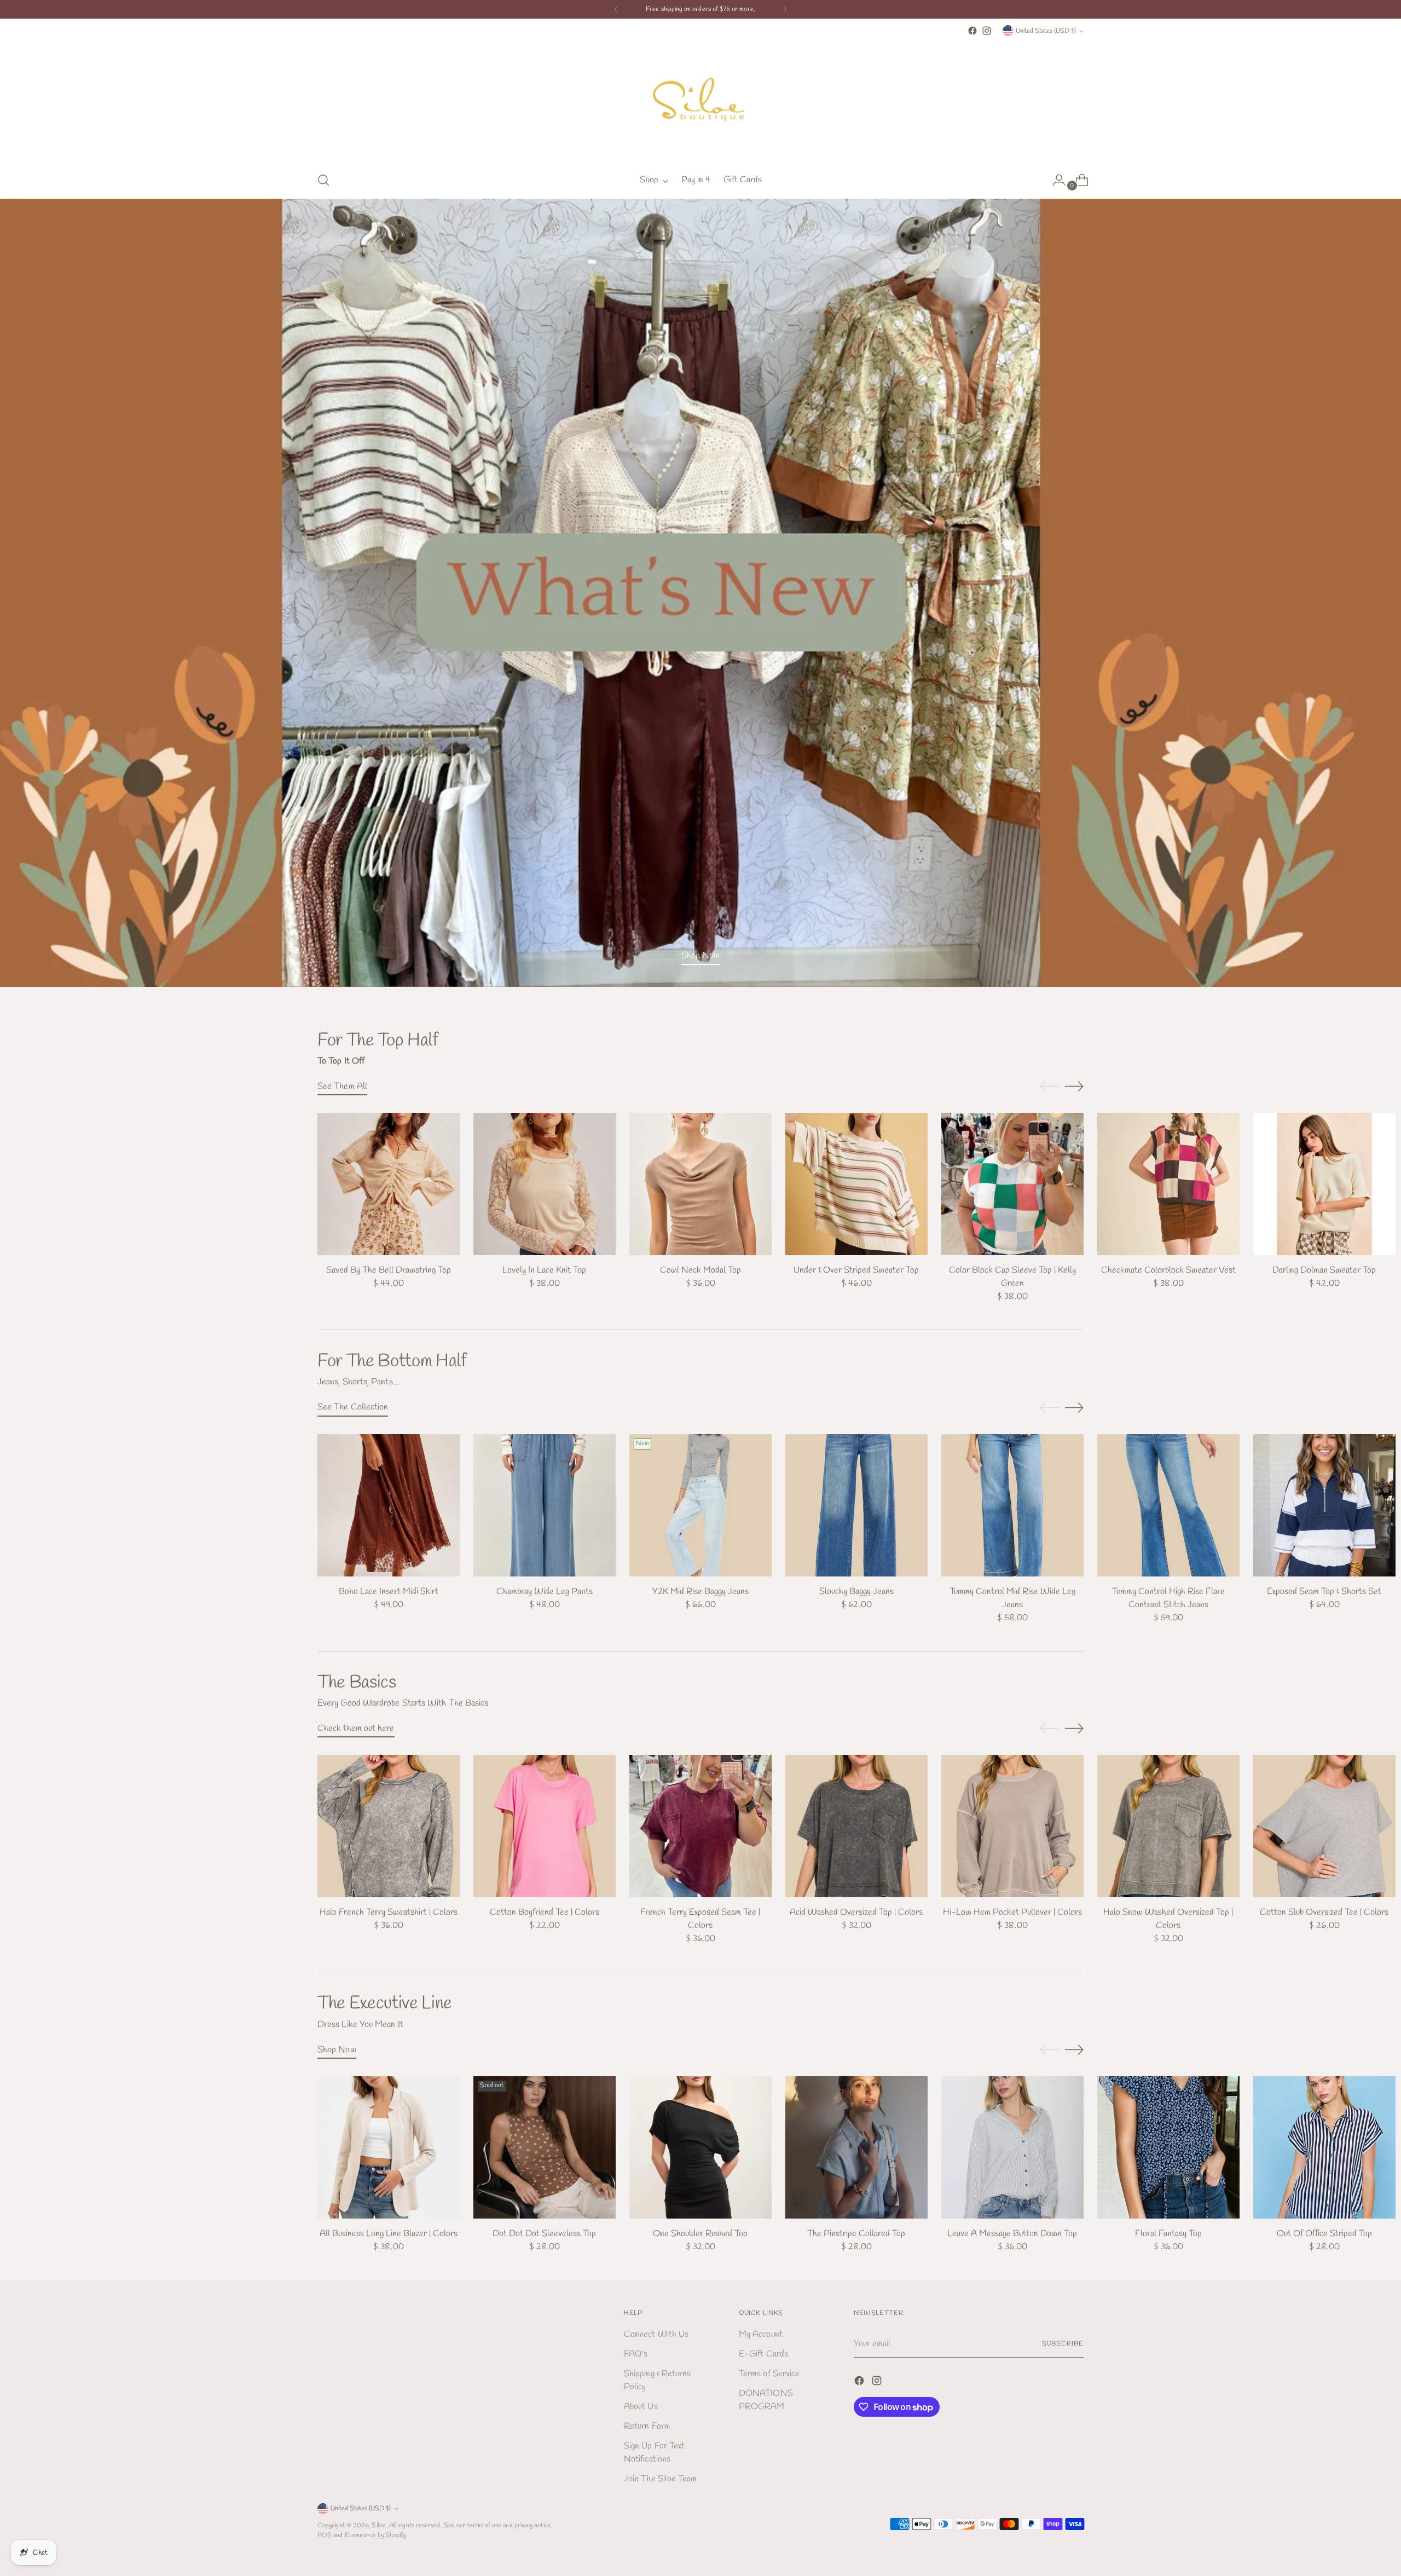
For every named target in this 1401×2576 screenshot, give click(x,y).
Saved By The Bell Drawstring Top (389, 1270)
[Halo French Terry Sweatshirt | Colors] (389, 1826)
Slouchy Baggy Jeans (856, 1592)
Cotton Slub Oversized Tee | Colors (1324, 1912)
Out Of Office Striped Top (1324, 2234)
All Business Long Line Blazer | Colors (389, 2234)
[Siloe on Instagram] (987, 31)
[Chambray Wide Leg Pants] (545, 1505)
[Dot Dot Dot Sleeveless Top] (545, 2147)
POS (325, 2535)
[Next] (785, 9)
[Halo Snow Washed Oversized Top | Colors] (1168, 1826)
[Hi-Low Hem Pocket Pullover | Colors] (1012, 1826)
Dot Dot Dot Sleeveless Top (544, 2234)
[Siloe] (700, 100)
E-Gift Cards (763, 2354)
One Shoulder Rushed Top (700, 2234)
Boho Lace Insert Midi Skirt (389, 1592)
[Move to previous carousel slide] (1049, 1087)
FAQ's (636, 2354)
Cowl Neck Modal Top (700, 1270)
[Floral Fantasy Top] (1168, 2147)
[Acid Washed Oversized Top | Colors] (856, 1826)
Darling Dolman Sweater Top (1324, 1270)
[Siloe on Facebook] (972, 31)
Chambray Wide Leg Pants (545, 1592)
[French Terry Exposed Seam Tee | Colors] (700, 1826)
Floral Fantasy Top (1168, 2234)
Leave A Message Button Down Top (1012, 2234)
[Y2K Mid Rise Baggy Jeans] (700, 1505)
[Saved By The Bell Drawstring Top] (389, 1184)
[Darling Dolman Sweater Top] (1324, 1184)
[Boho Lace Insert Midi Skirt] (389, 1505)
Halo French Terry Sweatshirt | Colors (389, 1912)
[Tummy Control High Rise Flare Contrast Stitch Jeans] (1168, 1505)
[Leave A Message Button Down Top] (1012, 2147)
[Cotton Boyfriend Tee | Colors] (545, 1826)
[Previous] (616, 9)
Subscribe (1063, 2344)
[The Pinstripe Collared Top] (856, 2147)
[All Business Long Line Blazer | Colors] (389, 2147)
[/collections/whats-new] (701, 593)
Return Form (647, 2426)
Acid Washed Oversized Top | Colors (856, 1912)
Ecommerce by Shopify (375, 2535)
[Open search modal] (323, 180)
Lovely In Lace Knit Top (544, 1270)
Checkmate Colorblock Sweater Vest (1168, 1270)
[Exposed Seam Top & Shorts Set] (1324, 1505)
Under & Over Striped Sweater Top (856, 1270)
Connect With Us (656, 2334)
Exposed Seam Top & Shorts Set (1324, 1592)
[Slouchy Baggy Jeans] (856, 1505)
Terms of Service (769, 2374)
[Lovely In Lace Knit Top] (545, 1184)
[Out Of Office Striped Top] (1324, 2147)
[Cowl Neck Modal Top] (700, 1184)
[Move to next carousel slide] (1074, 1086)
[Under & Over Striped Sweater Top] (856, 1184)
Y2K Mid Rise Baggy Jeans (700, 1592)
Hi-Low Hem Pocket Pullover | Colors (1012, 1912)
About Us (641, 2407)
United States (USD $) (1046, 31)
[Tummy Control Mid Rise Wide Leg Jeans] (1012, 1505)
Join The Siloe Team (661, 2479)
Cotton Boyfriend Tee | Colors (545, 1912)
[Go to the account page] (1055, 180)
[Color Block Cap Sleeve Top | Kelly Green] (1012, 1184)
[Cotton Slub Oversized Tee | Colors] (1324, 1826)
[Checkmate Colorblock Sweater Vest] (1168, 1184)
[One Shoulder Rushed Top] (700, 2147)
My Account (761, 2334)
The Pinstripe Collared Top (856, 2234)
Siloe (378, 2525)
